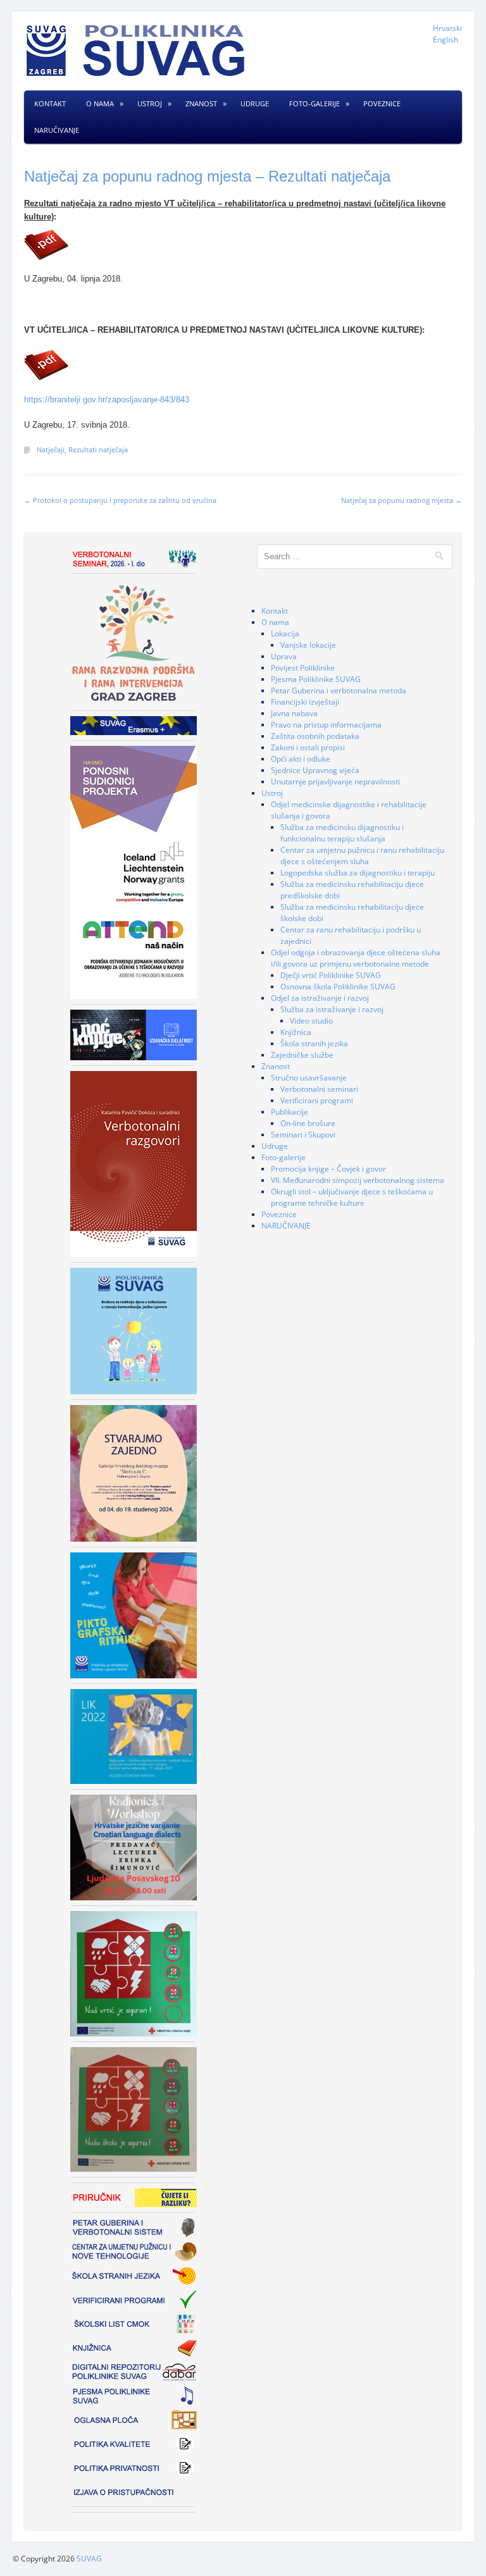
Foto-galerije (315, 103)
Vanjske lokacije (308, 645)
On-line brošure (308, 1123)
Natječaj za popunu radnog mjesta (402, 500)
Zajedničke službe (302, 1055)
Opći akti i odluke (301, 759)
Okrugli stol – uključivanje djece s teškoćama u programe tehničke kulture (352, 1197)
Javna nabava (294, 713)
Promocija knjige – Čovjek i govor (328, 1169)
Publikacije (290, 1112)
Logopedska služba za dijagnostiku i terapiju (358, 873)
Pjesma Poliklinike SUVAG (316, 679)
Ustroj (150, 103)
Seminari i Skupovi (303, 1135)
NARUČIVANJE (57, 130)
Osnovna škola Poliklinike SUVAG (338, 987)
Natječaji (51, 449)
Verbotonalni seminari (319, 1089)
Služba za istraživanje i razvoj (332, 1009)
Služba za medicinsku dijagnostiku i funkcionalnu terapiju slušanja (342, 833)
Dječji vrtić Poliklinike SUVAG (331, 975)
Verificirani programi (317, 1100)
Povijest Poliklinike (303, 668)
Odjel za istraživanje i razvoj (320, 998)
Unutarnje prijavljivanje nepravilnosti (335, 782)
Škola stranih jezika (314, 1043)
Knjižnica (296, 1032)
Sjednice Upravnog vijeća (315, 770)
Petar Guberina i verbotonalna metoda (339, 690)
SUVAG (89, 2559)
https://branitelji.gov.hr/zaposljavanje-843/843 (107, 399)
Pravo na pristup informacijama (326, 725)
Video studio (311, 1021)
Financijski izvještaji (305, 702)
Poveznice (382, 103)
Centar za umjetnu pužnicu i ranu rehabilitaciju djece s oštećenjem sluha (362, 856)
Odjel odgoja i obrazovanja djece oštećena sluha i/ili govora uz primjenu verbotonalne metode (356, 958)
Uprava (284, 656)
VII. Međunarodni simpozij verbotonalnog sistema (358, 1180)
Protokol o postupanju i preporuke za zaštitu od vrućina (120, 500)
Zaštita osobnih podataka (315, 736)
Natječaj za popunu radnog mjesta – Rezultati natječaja (207, 176)
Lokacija (285, 634)
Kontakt (50, 103)
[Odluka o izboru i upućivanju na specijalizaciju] (243, 245)
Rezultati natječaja (98, 449)
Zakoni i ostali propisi (308, 747)
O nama (100, 103)
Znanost (201, 103)
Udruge (255, 103)
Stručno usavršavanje (309, 1078)
